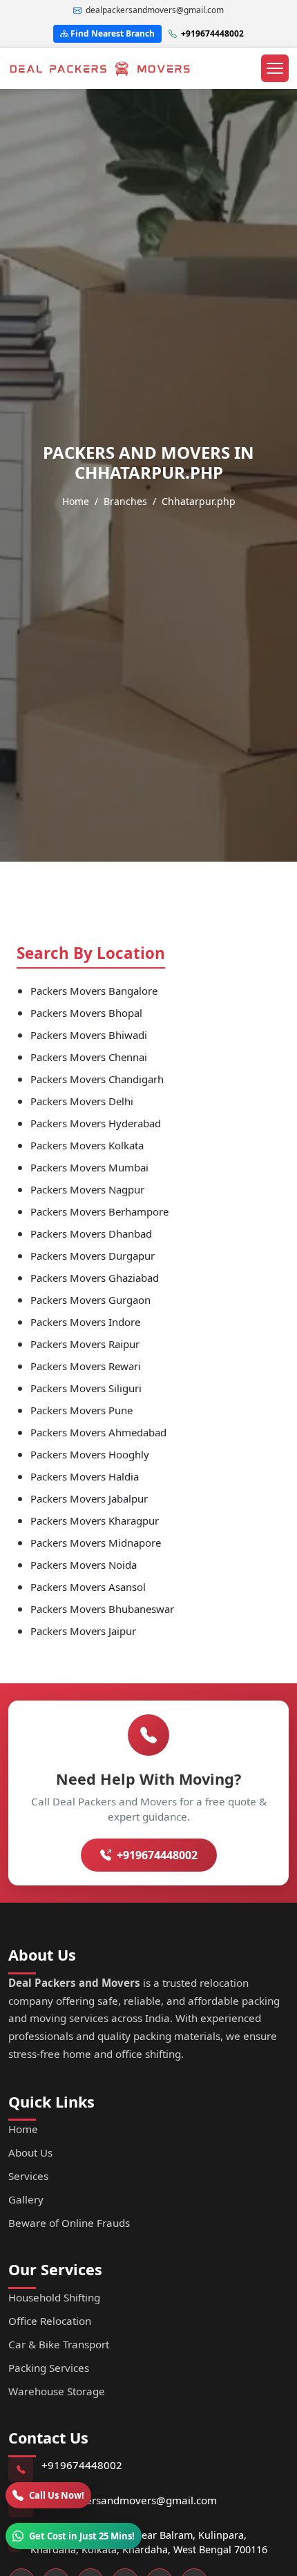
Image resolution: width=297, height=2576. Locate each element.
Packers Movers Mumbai (89, 1167)
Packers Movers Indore (85, 1322)
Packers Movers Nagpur (87, 1189)
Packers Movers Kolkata (87, 1145)
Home (76, 501)
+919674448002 (212, 33)
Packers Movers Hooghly (90, 1454)
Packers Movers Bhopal (86, 1013)
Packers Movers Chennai (89, 1057)
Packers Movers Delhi (82, 1101)
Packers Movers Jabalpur (89, 1498)
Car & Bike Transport (59, 2344)
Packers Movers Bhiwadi (89, 1035)
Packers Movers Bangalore (94, 991)
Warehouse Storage (57, 2391)
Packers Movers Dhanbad (91, 1233)
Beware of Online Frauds (69, 2223)
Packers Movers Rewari (86, 1366)
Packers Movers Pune (82, 1410)
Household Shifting (54, 2297)
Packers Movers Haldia (85, 1476)
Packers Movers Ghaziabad (95, 1278)
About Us (30, 2152)
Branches (125, 501)
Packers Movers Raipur (85, 1344)
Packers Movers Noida (84, 1565)
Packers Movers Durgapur (93, 1256)
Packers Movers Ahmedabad (98, 1432)
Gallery (26, 2199)
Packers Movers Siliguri (86, 1388)
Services (28, 2176)
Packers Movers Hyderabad (96, 1123)
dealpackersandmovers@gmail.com (129, 2500)
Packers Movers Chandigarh (97, 1079)
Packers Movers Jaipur (83, 1631)
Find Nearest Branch (112, 33)
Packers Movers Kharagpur (95, 1520)
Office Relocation (50, 2321)
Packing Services (49, 2368)
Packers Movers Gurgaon (90, 1300)
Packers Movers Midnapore (96, 1543)
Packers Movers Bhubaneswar (102, 1609)
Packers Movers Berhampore (99, 1211)
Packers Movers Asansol (88, 1587)
